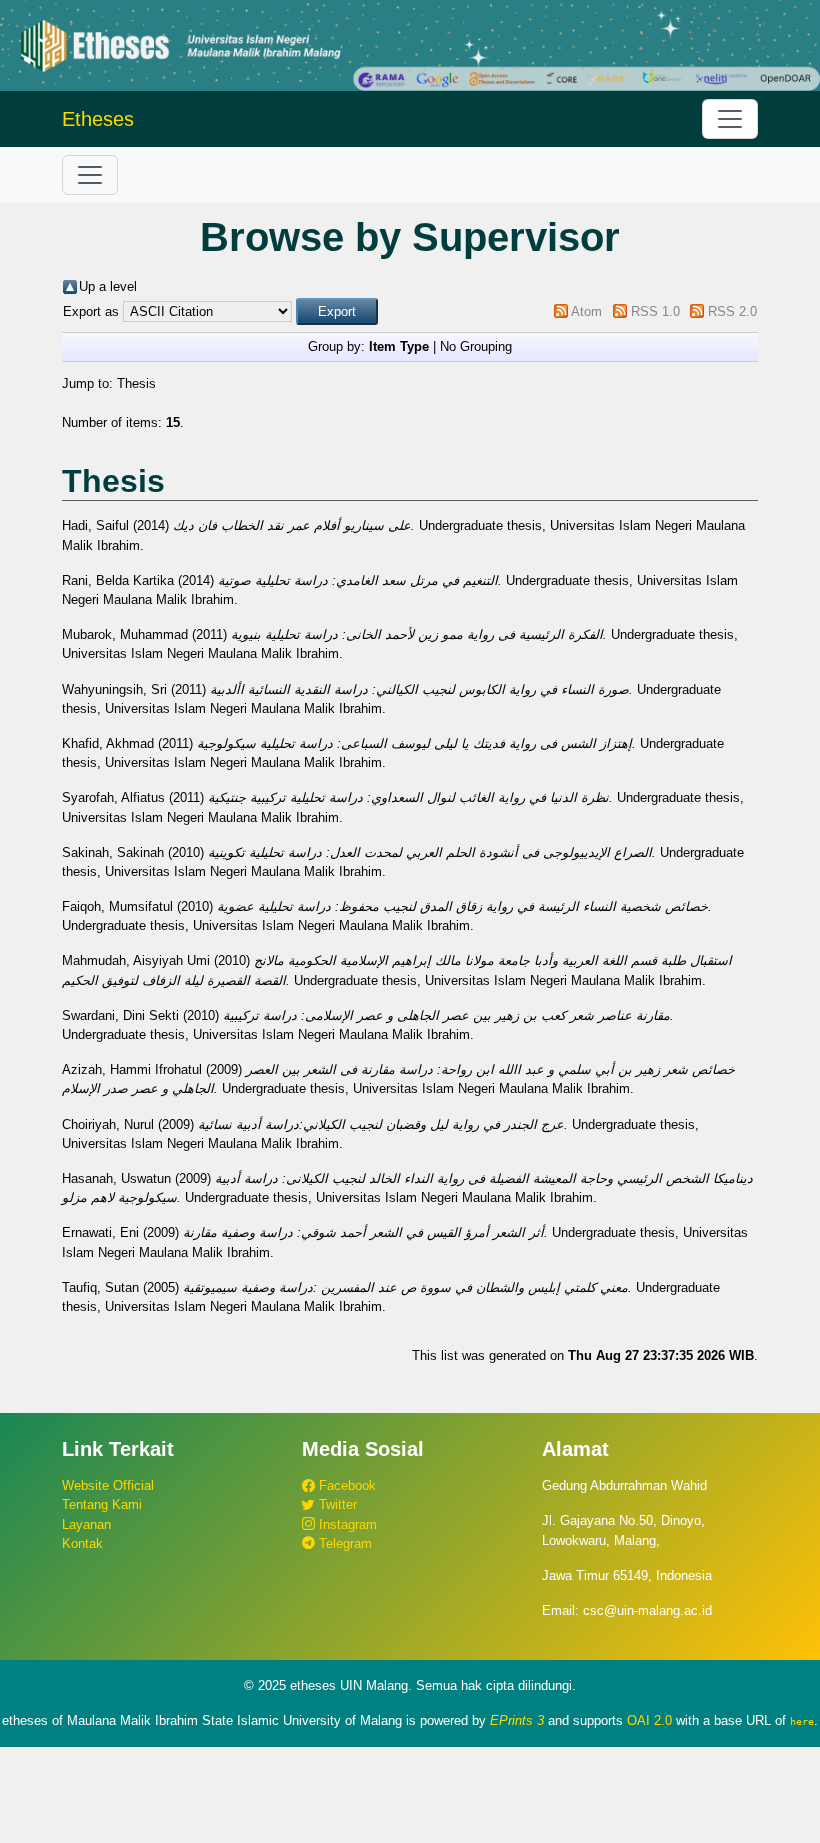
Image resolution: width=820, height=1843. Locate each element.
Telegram (343, 1543)
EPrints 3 (517, 1720)
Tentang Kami (102, 1504)
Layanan (86, 1524)
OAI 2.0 (649, 1720)
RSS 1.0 (655, 311)
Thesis (136, 383)
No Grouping (476, 346)
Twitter (336, 1504)
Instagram (346, 1524)
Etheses (98, 119)
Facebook (345, 1485)
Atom (586, 311)
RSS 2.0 (732, 311)
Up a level (108, 286)
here (802, 1721)
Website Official (108, 1485)
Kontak (82, 1543)
